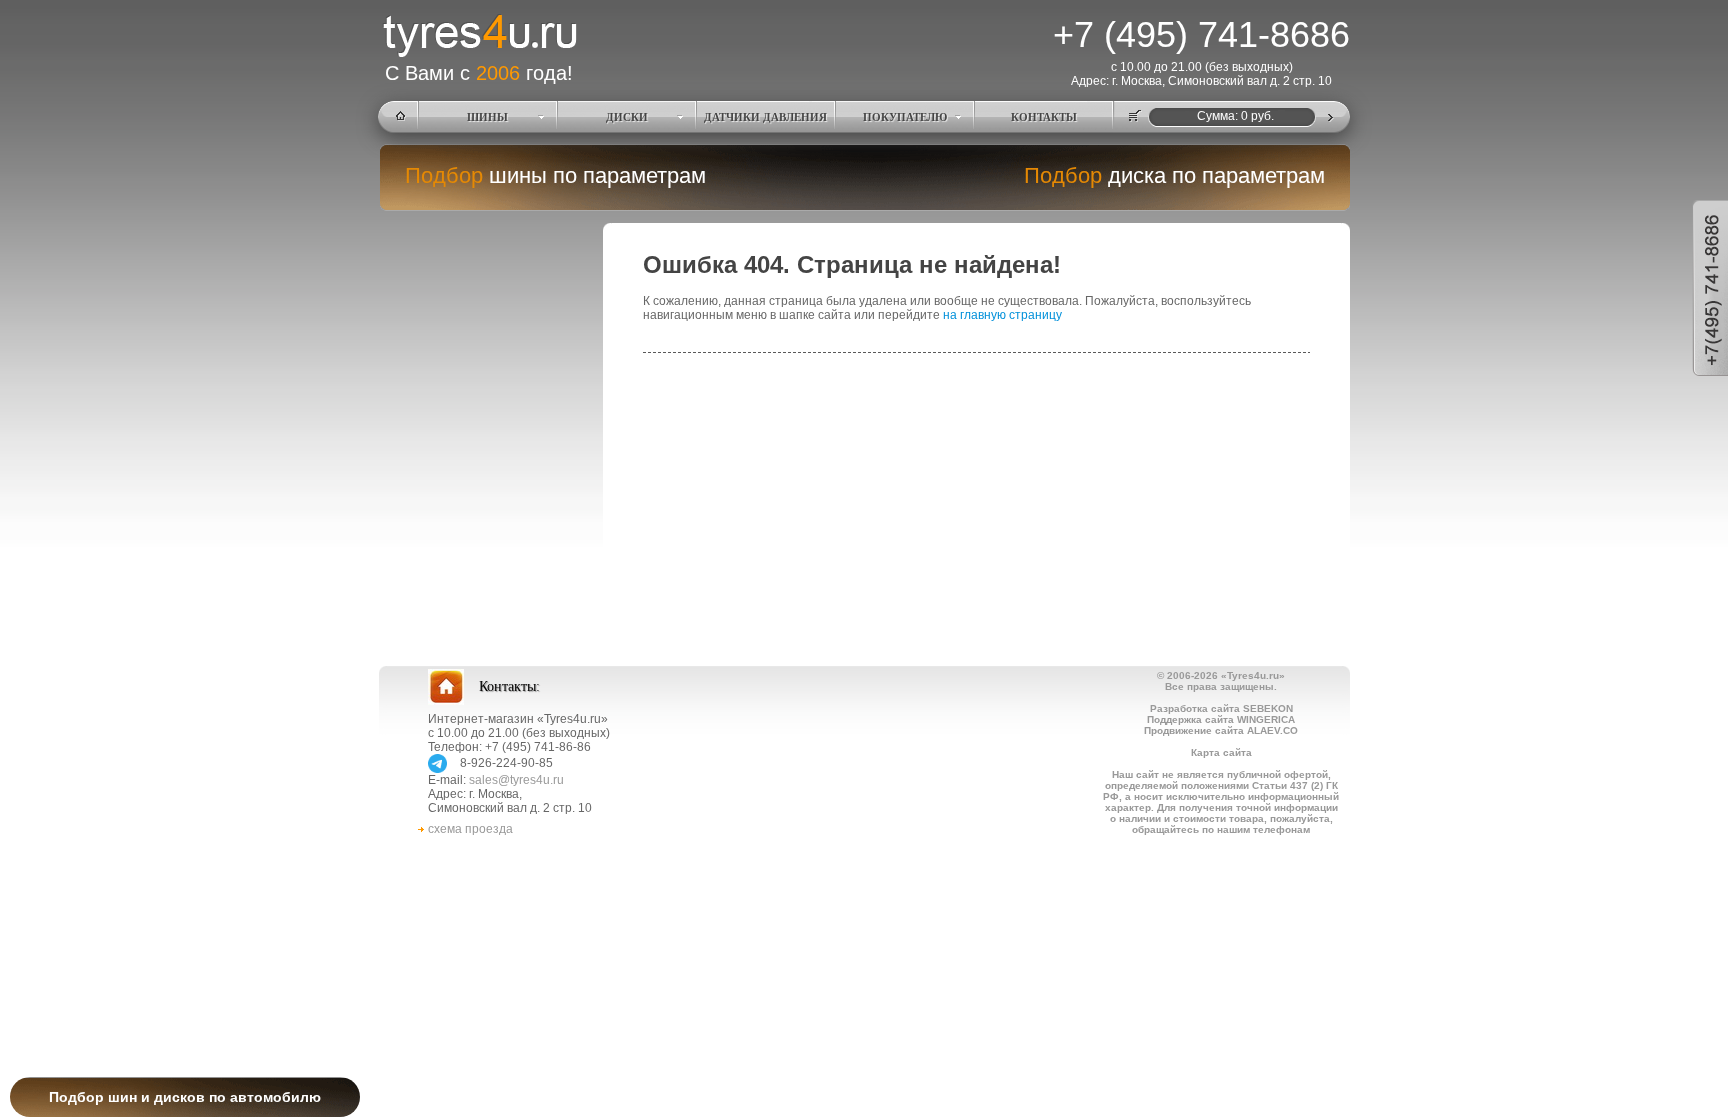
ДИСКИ (627, 117)
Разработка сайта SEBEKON (1221, 708)
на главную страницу (1002, 315)
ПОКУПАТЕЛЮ (905, 117)
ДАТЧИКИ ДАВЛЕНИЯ (765, 117)
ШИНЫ (487, 117)
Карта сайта (1221, 752)
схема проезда (470, 829)
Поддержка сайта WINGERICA (1221, 719)
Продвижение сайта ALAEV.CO (1221, 730)
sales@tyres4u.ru (516, 780)
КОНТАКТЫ (1044, 117)
